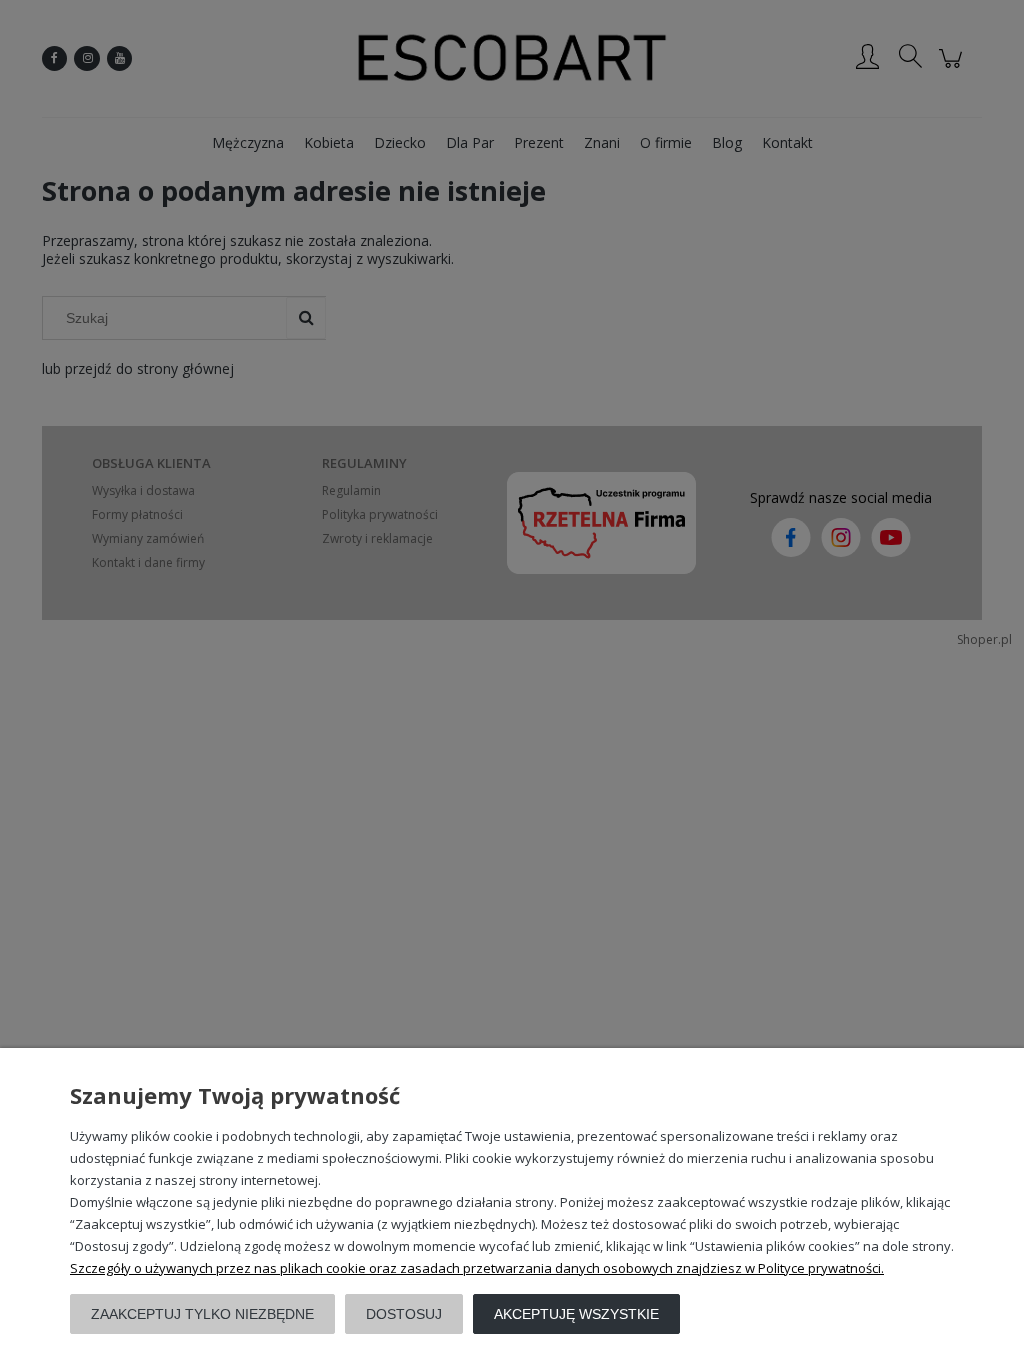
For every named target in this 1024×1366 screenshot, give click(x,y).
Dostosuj (404, 1314)
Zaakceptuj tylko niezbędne (202, 1314)
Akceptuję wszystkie (576, 1314)
